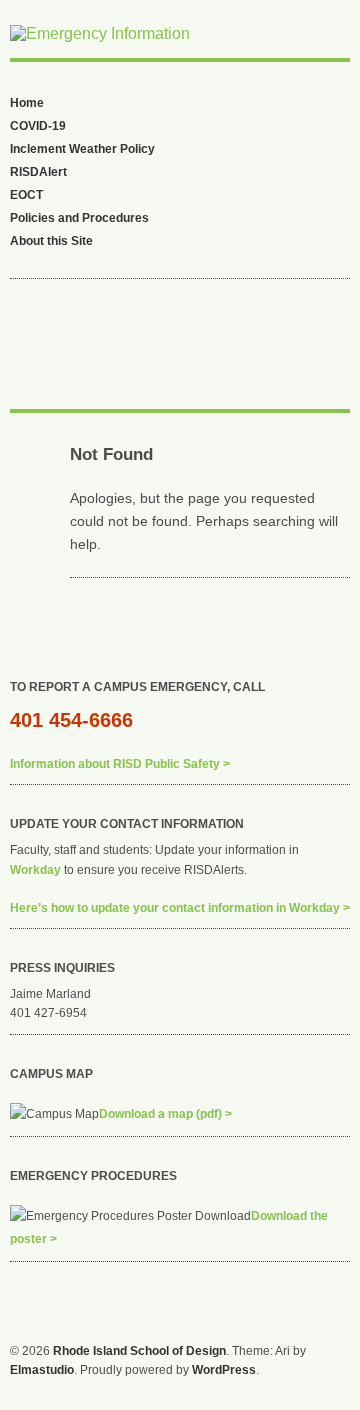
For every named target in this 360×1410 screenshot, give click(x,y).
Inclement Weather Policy (82, 149)
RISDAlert (38, 172)
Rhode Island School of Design (139, 1351)
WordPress (224, 1370)
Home (27, 103)
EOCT (26, 195)
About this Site (51, 241)
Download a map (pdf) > (165, 1114)
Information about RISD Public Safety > (120, 764)
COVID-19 (38, 126)
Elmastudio (42, 1370)
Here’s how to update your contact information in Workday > (180, 908)
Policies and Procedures (79, 218)
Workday (35, 870)
